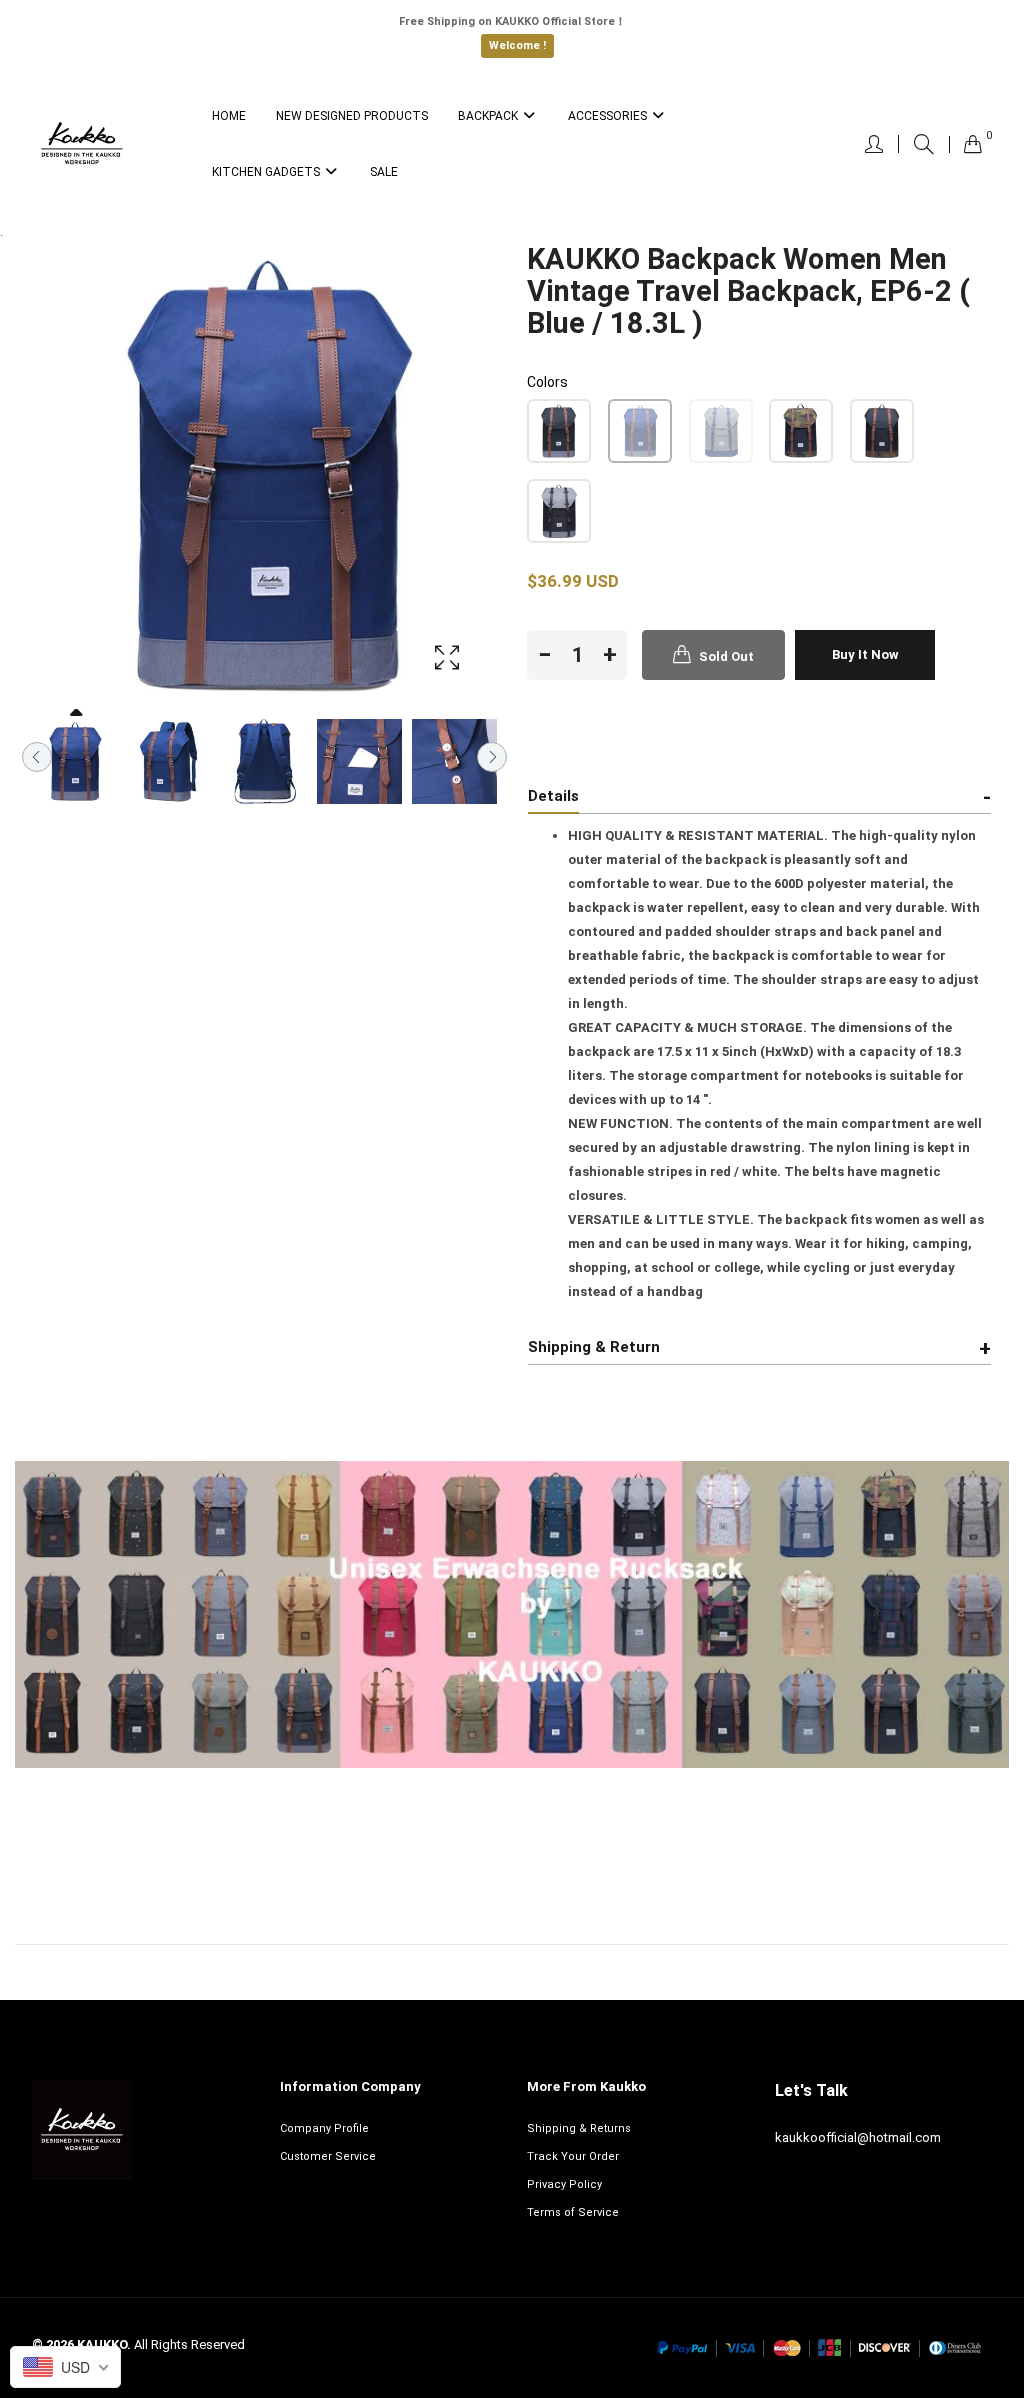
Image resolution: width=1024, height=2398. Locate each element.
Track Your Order (573, 2156)
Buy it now (865, 654)
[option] (74, 761)
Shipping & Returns (579, 2128)
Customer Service (328, 2156)
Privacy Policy (564, 2184)
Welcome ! (517, 45)
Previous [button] (37, 757)
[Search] (924, 144)
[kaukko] (82, 144)
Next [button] (492, 757)
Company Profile (324, 2128)
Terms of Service (573, 2212)
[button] (559, 431)
